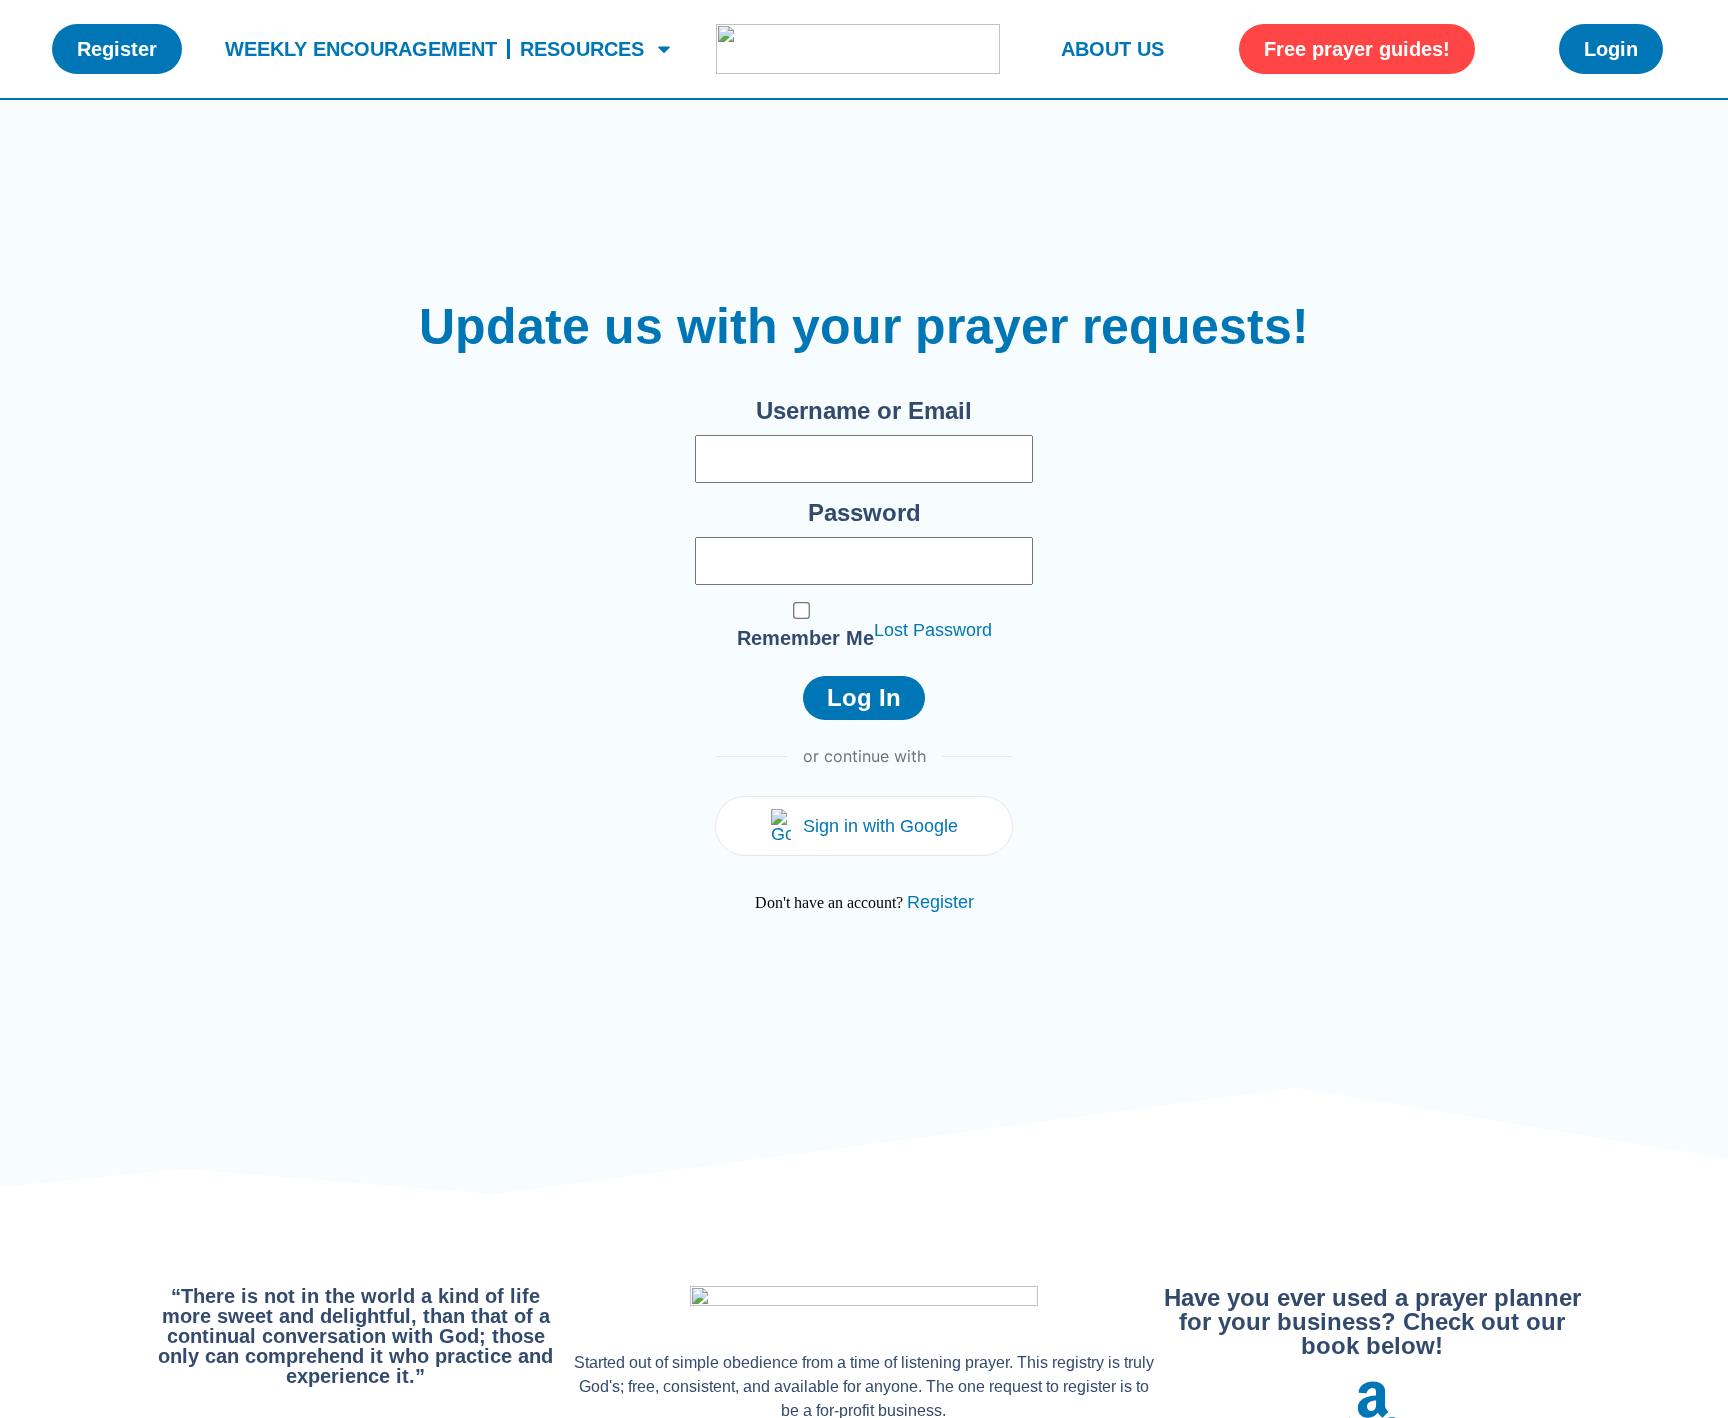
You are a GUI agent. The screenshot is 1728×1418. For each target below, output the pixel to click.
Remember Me (805, 638)
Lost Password (933, 630)
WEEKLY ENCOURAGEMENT (361, 49)
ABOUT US (1112, 49)
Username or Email (864, 410)
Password (864, 512)
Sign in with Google (880, 826)
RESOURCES (582, 49)
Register (940, 902)
